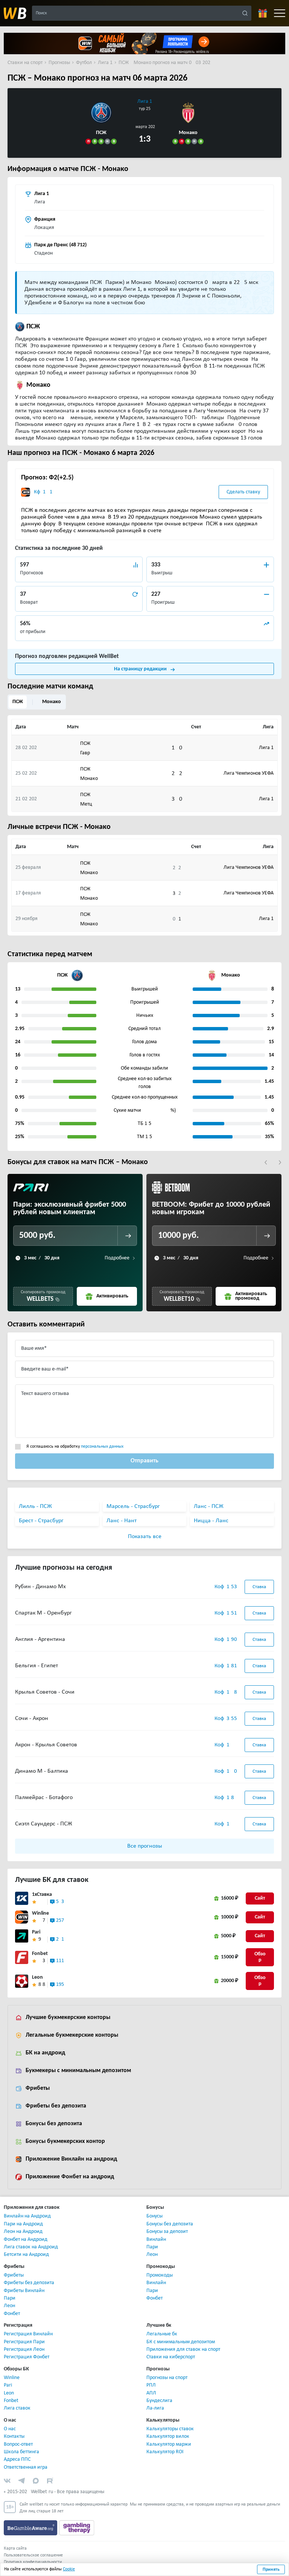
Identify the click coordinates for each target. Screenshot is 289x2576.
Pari (36, 1932)
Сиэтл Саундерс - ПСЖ (44, 1824)
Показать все (145, 1537)
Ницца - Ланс (211, 1521)
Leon (37, 1977)
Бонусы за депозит (167, 2232)
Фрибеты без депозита (56, 2106)
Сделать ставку (243, 492)
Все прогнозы (145, 1846)
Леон (152, 2255)
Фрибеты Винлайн (24, 2291)
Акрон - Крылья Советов (46, 1745)
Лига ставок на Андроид (31, 2247)
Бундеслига (159, 2401)
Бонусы (154, 2216)
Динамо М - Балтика (42, 1771)
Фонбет (12, 2314)
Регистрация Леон (24, 2349)
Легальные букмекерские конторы (72, 2035)
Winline (40, 1913)
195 (60, 1985)
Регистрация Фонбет (27, 2357)
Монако (52, 702)
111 (60, 1961)
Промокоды (160, 2275)
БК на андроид (45, 2053)
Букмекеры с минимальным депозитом (78, 2071)
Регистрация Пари (24, 2342)
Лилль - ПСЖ (35, 1506)
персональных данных (102, 1447)
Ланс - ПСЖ (209, 1506)
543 (60, 1902)
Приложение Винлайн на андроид (71, 2159)
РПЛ (151, 2385)
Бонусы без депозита (54, 2124)
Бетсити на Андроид (26, 2255)
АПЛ (151, 2393)
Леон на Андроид (23, 2232)
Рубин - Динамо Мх (40, 1587)
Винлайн (156, 2240)
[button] (266, 1162)
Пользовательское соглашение (33, 2555)
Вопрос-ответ (18, 2444)
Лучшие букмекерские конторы (68, 2017)
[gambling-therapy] (77, 2528)
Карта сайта (15, 2549)
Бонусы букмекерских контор (65, 2141)
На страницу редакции (140, 669)
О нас (10, 2429)
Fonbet (40, 1954)
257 (60, 1921)
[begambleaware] (31, 2528)
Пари (152, 2247)
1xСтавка (42, 1895)
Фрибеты (38, 2088)
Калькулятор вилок (168, 2436)
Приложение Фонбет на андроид (70, 2177)
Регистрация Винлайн (28, 2334)
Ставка (259, 1587)
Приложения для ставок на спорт (183, 2349)
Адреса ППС (17, 2459)
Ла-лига (155, 2408)
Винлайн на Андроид (27, 2216)
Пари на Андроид (23, 2224)
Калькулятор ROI (165, 2452)
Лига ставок (17, 2408)
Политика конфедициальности (33, 2562)
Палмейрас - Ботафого (44, 1798)
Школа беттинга (21, 2452)
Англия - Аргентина (40, 1639)
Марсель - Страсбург (133, 1506)
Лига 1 (145, 101)
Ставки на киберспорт (171, 2357)
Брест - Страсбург (41, 1521)
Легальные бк (162, 2334)
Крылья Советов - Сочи (45, 1692)
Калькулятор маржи (169, 2444)
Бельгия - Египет (37, 1666)
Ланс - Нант (122, 1521)
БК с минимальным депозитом (181, 2342)
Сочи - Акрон (32, 1718)
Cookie (69, 2569)
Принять (271, 2570)
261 (60, 1939)
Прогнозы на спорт (167, 2378)
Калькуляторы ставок (170, 2429)
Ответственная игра (26, 2467)
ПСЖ (18, 702)
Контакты (14, 2436)
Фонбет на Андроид (26, 2240)
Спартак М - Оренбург (43, 1613)
